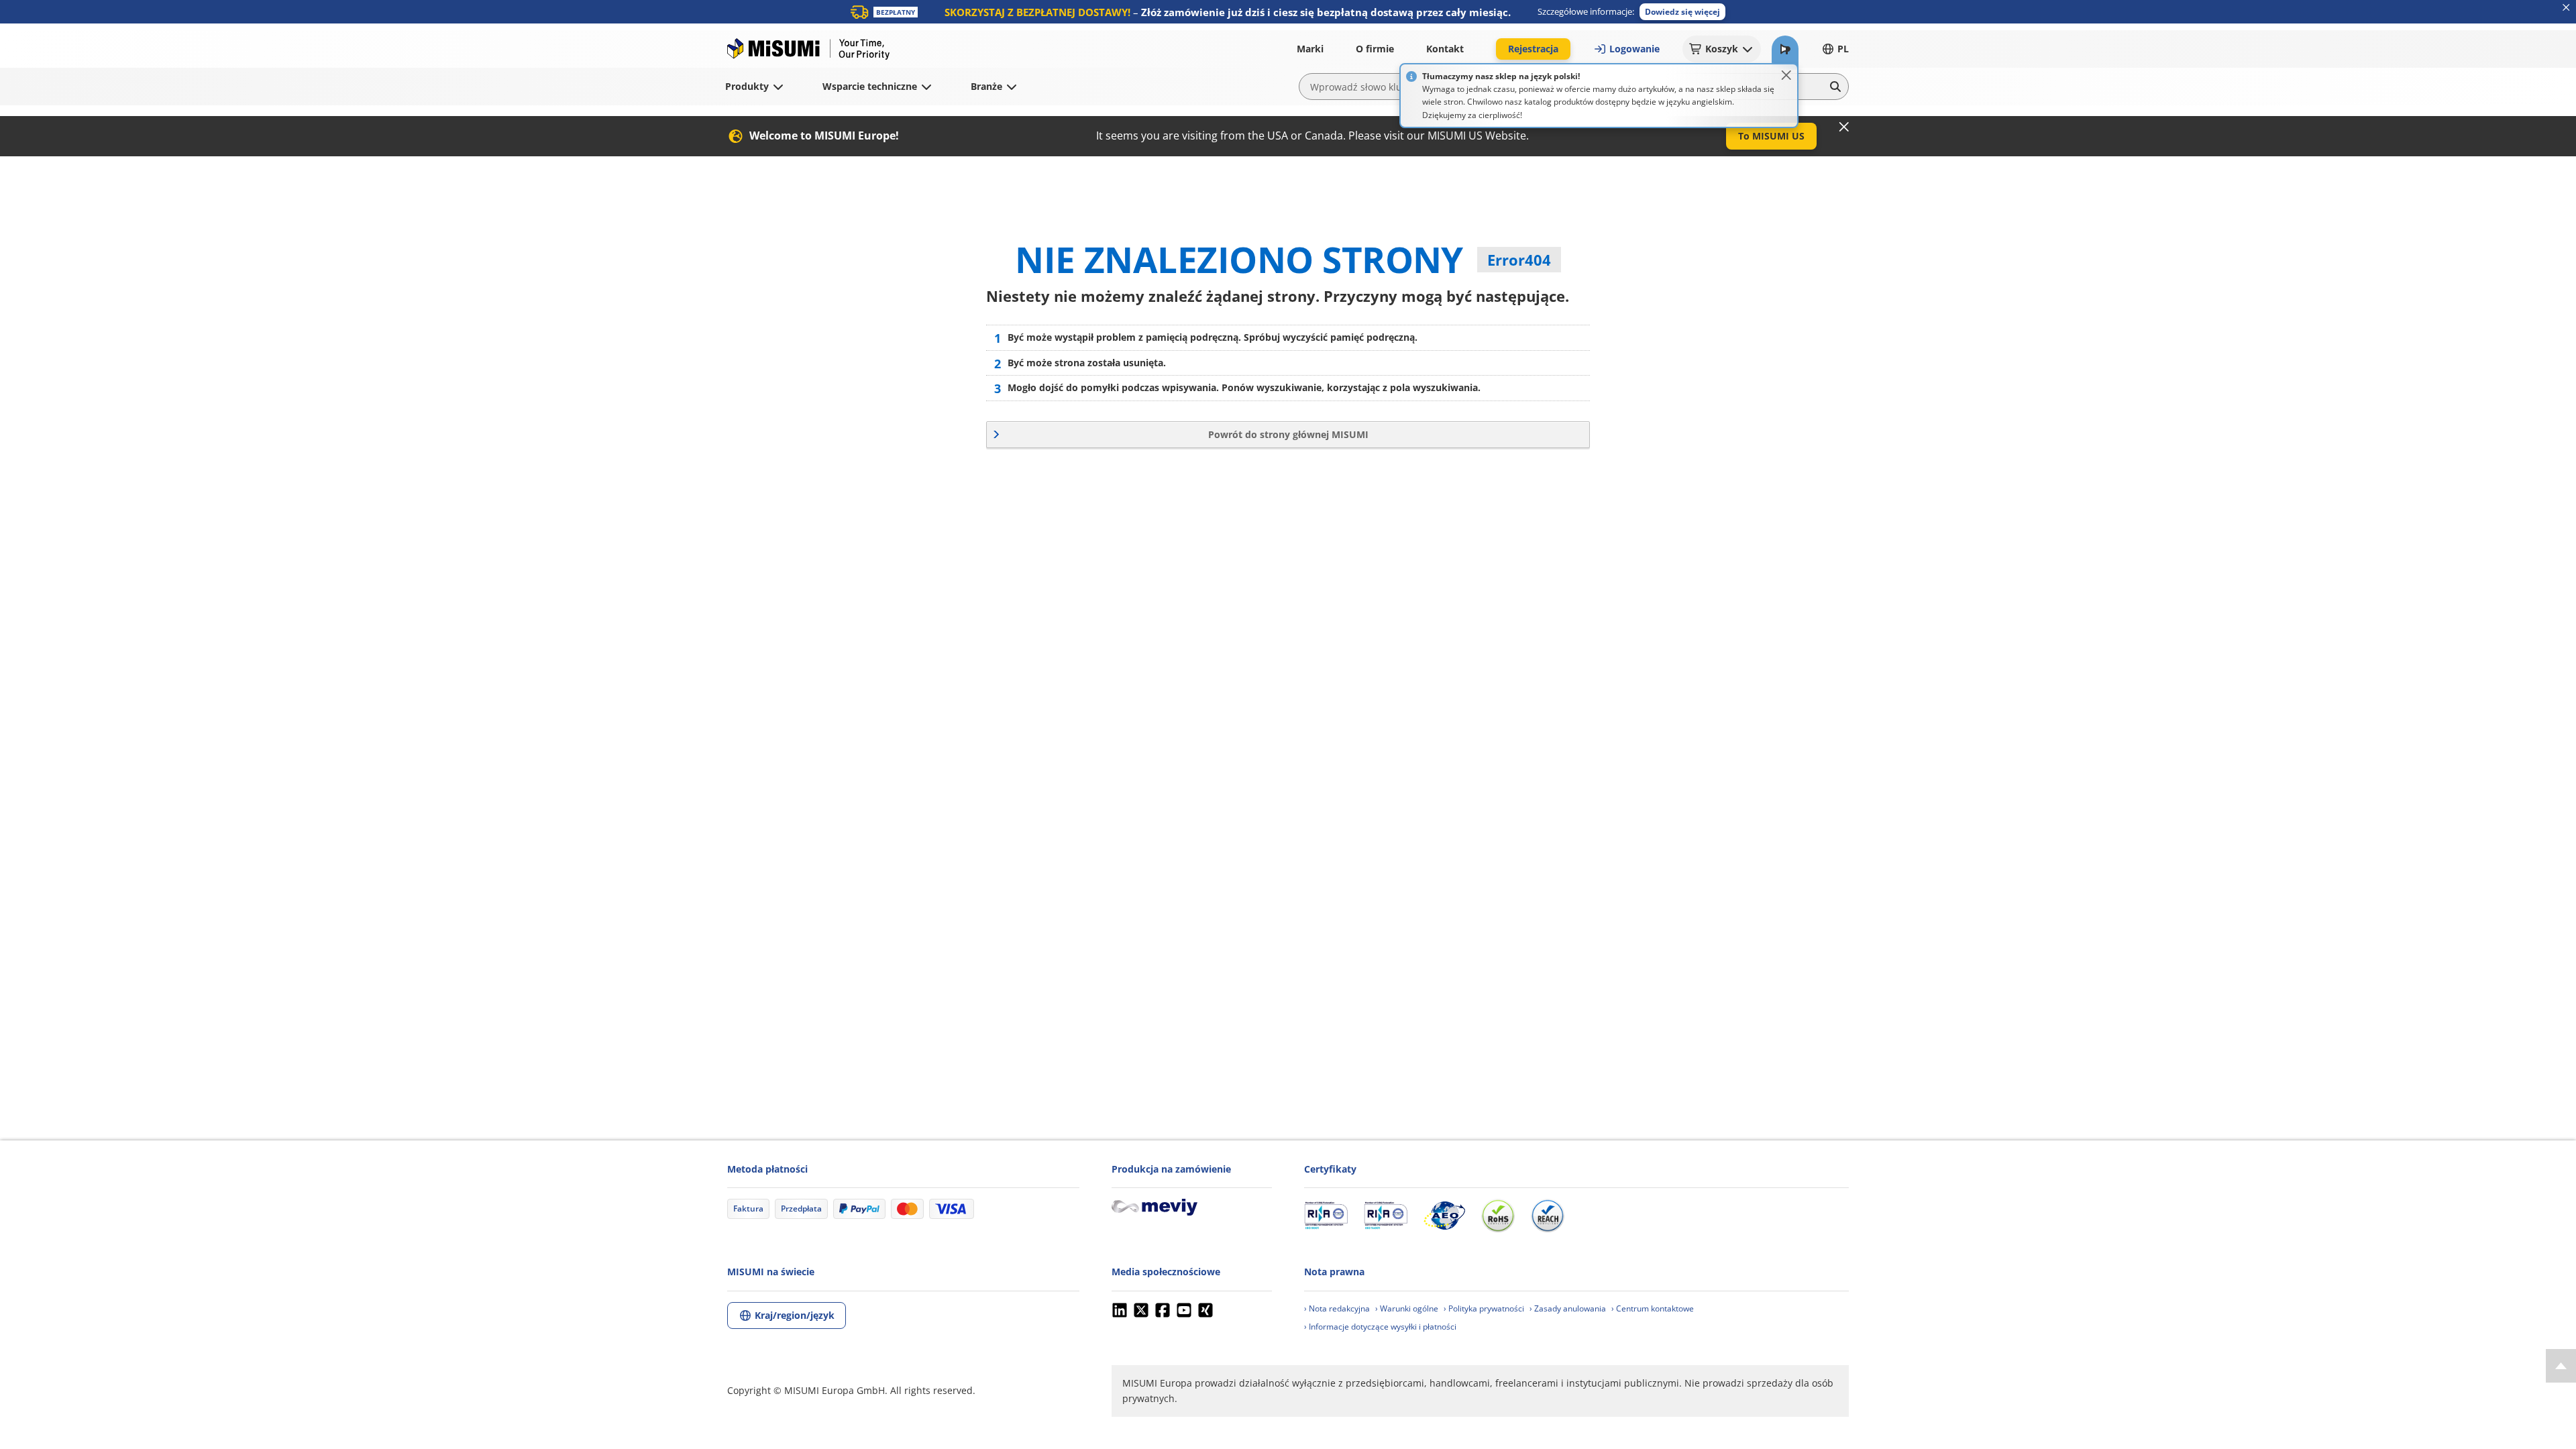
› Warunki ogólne (1407, 1308)
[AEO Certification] (1444, 1216)
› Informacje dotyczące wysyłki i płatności (1380, 1327)
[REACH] (1548, 1216)
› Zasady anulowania (1568, 1308)
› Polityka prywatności (1484, 1308)
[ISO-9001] (1326, 1216)
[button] (1682, 12)
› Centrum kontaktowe (1653, 1308)
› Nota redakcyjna (1337, 1308)
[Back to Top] (2561, 1366)
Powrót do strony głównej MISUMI (1288, 434)
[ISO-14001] (1386, 1216)
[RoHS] (1498, 1216)
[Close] (1786, 75)
